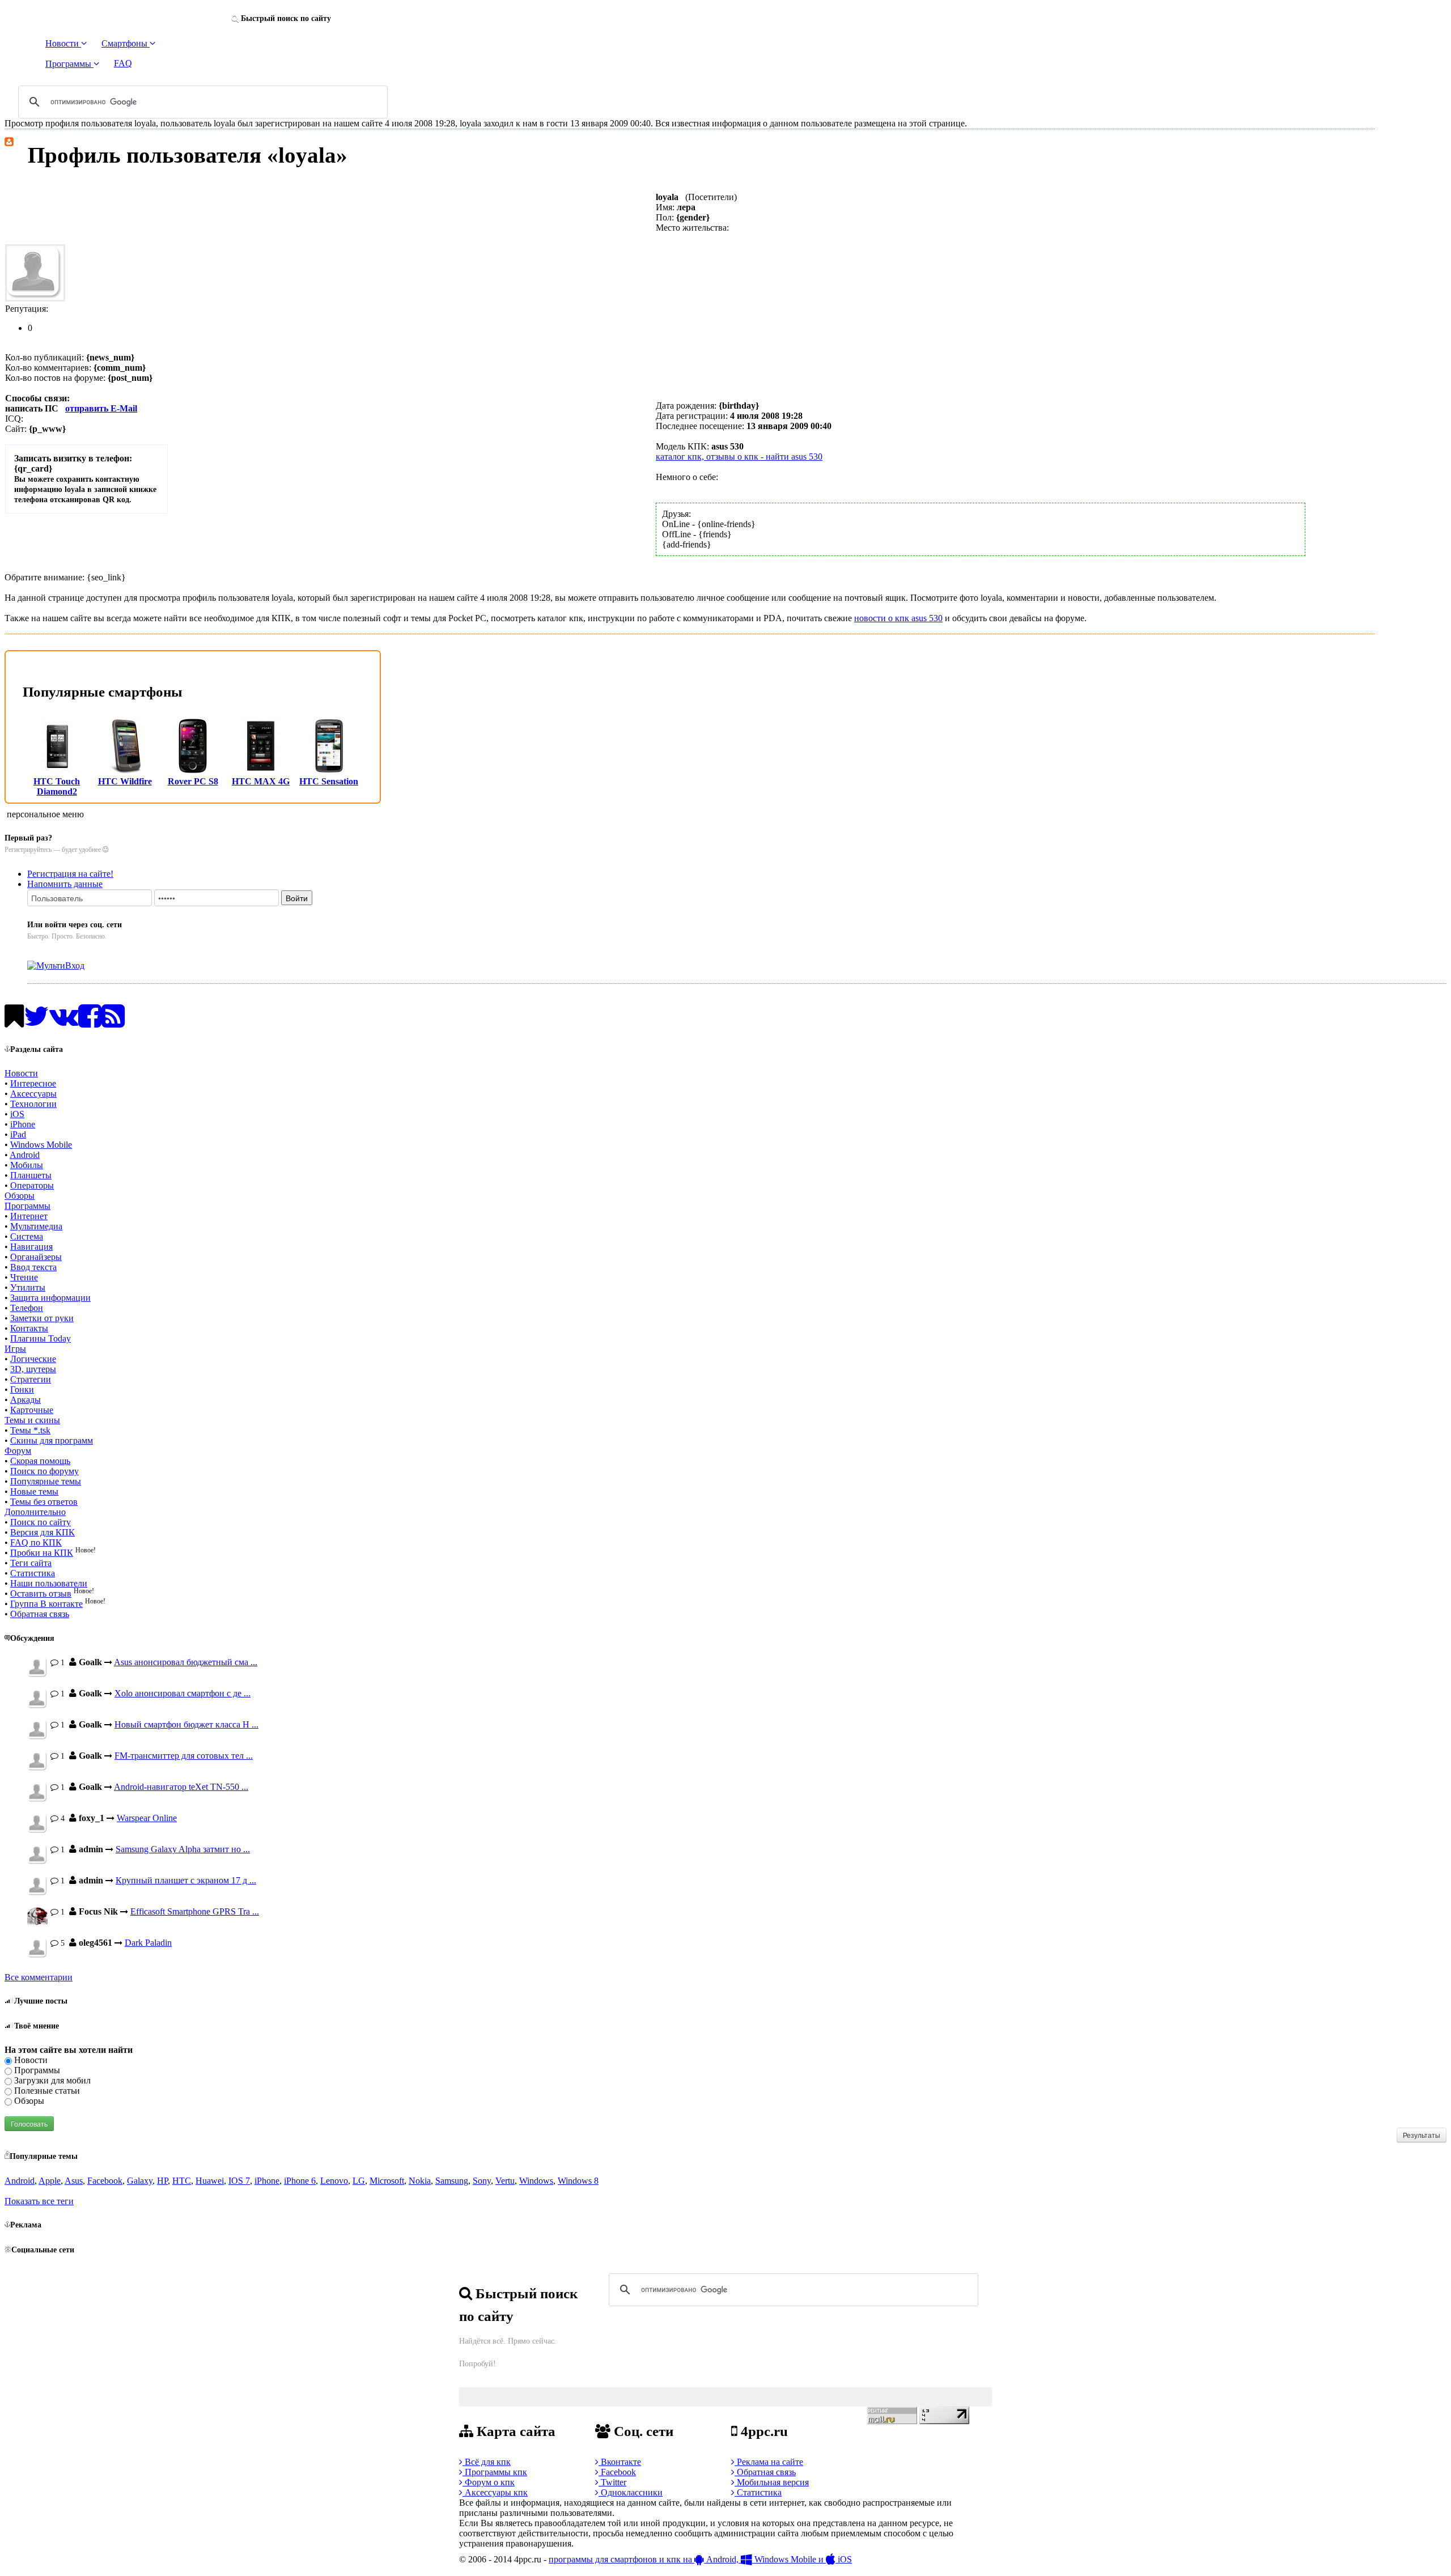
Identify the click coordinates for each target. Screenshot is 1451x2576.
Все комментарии (39, 1977)
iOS (17, 1114)
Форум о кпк (489, 2482)
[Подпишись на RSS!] (113, 1023)
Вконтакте (620, 2462)
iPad (18, 1134)
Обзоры (20, 1196)
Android (25, 1155)
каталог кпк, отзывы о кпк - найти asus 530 (739, 457)
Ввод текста (33, 1267)
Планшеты (31, 1175)
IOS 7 (239, 2181)
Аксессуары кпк (495, 2492)
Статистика (33, 1573)
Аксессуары (33, 1094)
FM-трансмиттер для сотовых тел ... (184, 1756)
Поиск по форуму (44, 1471)
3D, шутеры (33, 1369)
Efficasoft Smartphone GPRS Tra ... (195, 1911)
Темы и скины (32, 1420)
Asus (74, 2181)
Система (27, 1236)
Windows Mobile (41, 1145)
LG (359, 2181)
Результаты (1422, 2135)
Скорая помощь (40, 1461)
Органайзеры (36, 1257)
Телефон (27, 1308)
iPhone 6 (300, 2181)
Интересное (33, 1083)
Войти (297, 898)
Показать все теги (39, 2201)
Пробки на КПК (42, 1553)
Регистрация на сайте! (70, 874)
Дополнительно (35, 1512)
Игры (15, 1349)
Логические (33, 1359)
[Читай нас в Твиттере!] (37, 1023)
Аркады (26, 1400)
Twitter (612, 2482)
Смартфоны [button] (126, 43)
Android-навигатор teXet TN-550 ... (181, 1787)
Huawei (210, 2181)
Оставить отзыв (41, 1593)
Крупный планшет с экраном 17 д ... (186, 1880)
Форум (18, 1451)
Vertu (505, 2181)
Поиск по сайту (41, 1522)
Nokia (420, 2181)
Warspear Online (147, 1818)
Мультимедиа (36, 1226)
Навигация (31, 1247)
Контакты (29, 1328)
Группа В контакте (46, 1604)
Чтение (24, 1277)
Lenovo (334, 2181)
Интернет (29, 1216)
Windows (536, 2181)
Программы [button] (69, 64)
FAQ (123, 63)
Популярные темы (46, 1481)
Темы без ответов (44, 1502)
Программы (27, 1206)
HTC (182, 2181)
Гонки (22, 1389)
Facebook (105, 2181)
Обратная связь (40, 1614)
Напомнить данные (65, 884)
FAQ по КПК (36, 1542)
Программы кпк (495, 2472)
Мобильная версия (772, 2482)
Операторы (32, 1185)
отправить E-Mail (101, 408)
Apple (50, 2181)
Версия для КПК (43, 1532)
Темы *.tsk (30, 1430)
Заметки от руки (42, 1318)
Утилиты (28, 1287)
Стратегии (31, 1379)
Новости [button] (63, 43)
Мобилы (27, 1165)
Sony (482, 2181)
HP (162, 2181)
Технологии (33, 1104)
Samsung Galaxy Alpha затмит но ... (183, 1849)
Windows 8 (578, 2181)
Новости (21, 1073)
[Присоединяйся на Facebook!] (90, 1023)
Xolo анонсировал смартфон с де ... (183, 1693)
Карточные (32, 1410)
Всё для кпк (487, 2462)
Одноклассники (631, 2492)
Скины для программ (52, 1440)
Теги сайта (31, 1563)
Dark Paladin (148, 1943)
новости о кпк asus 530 (898, 618)
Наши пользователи (49, 1583)
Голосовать (29, 2123)
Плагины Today (41, 1338)
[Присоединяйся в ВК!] (64, 1023)
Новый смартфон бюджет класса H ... (186, 1724)
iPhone (23, 1124)
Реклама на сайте (769, 2462)
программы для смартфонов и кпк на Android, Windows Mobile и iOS (700, 2559)
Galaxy (140, 2181)
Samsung (452, 2181)
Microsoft (387, 2181)
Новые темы (34, 1491)
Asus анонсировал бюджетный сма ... (186, 1662)
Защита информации (50, 1298)
